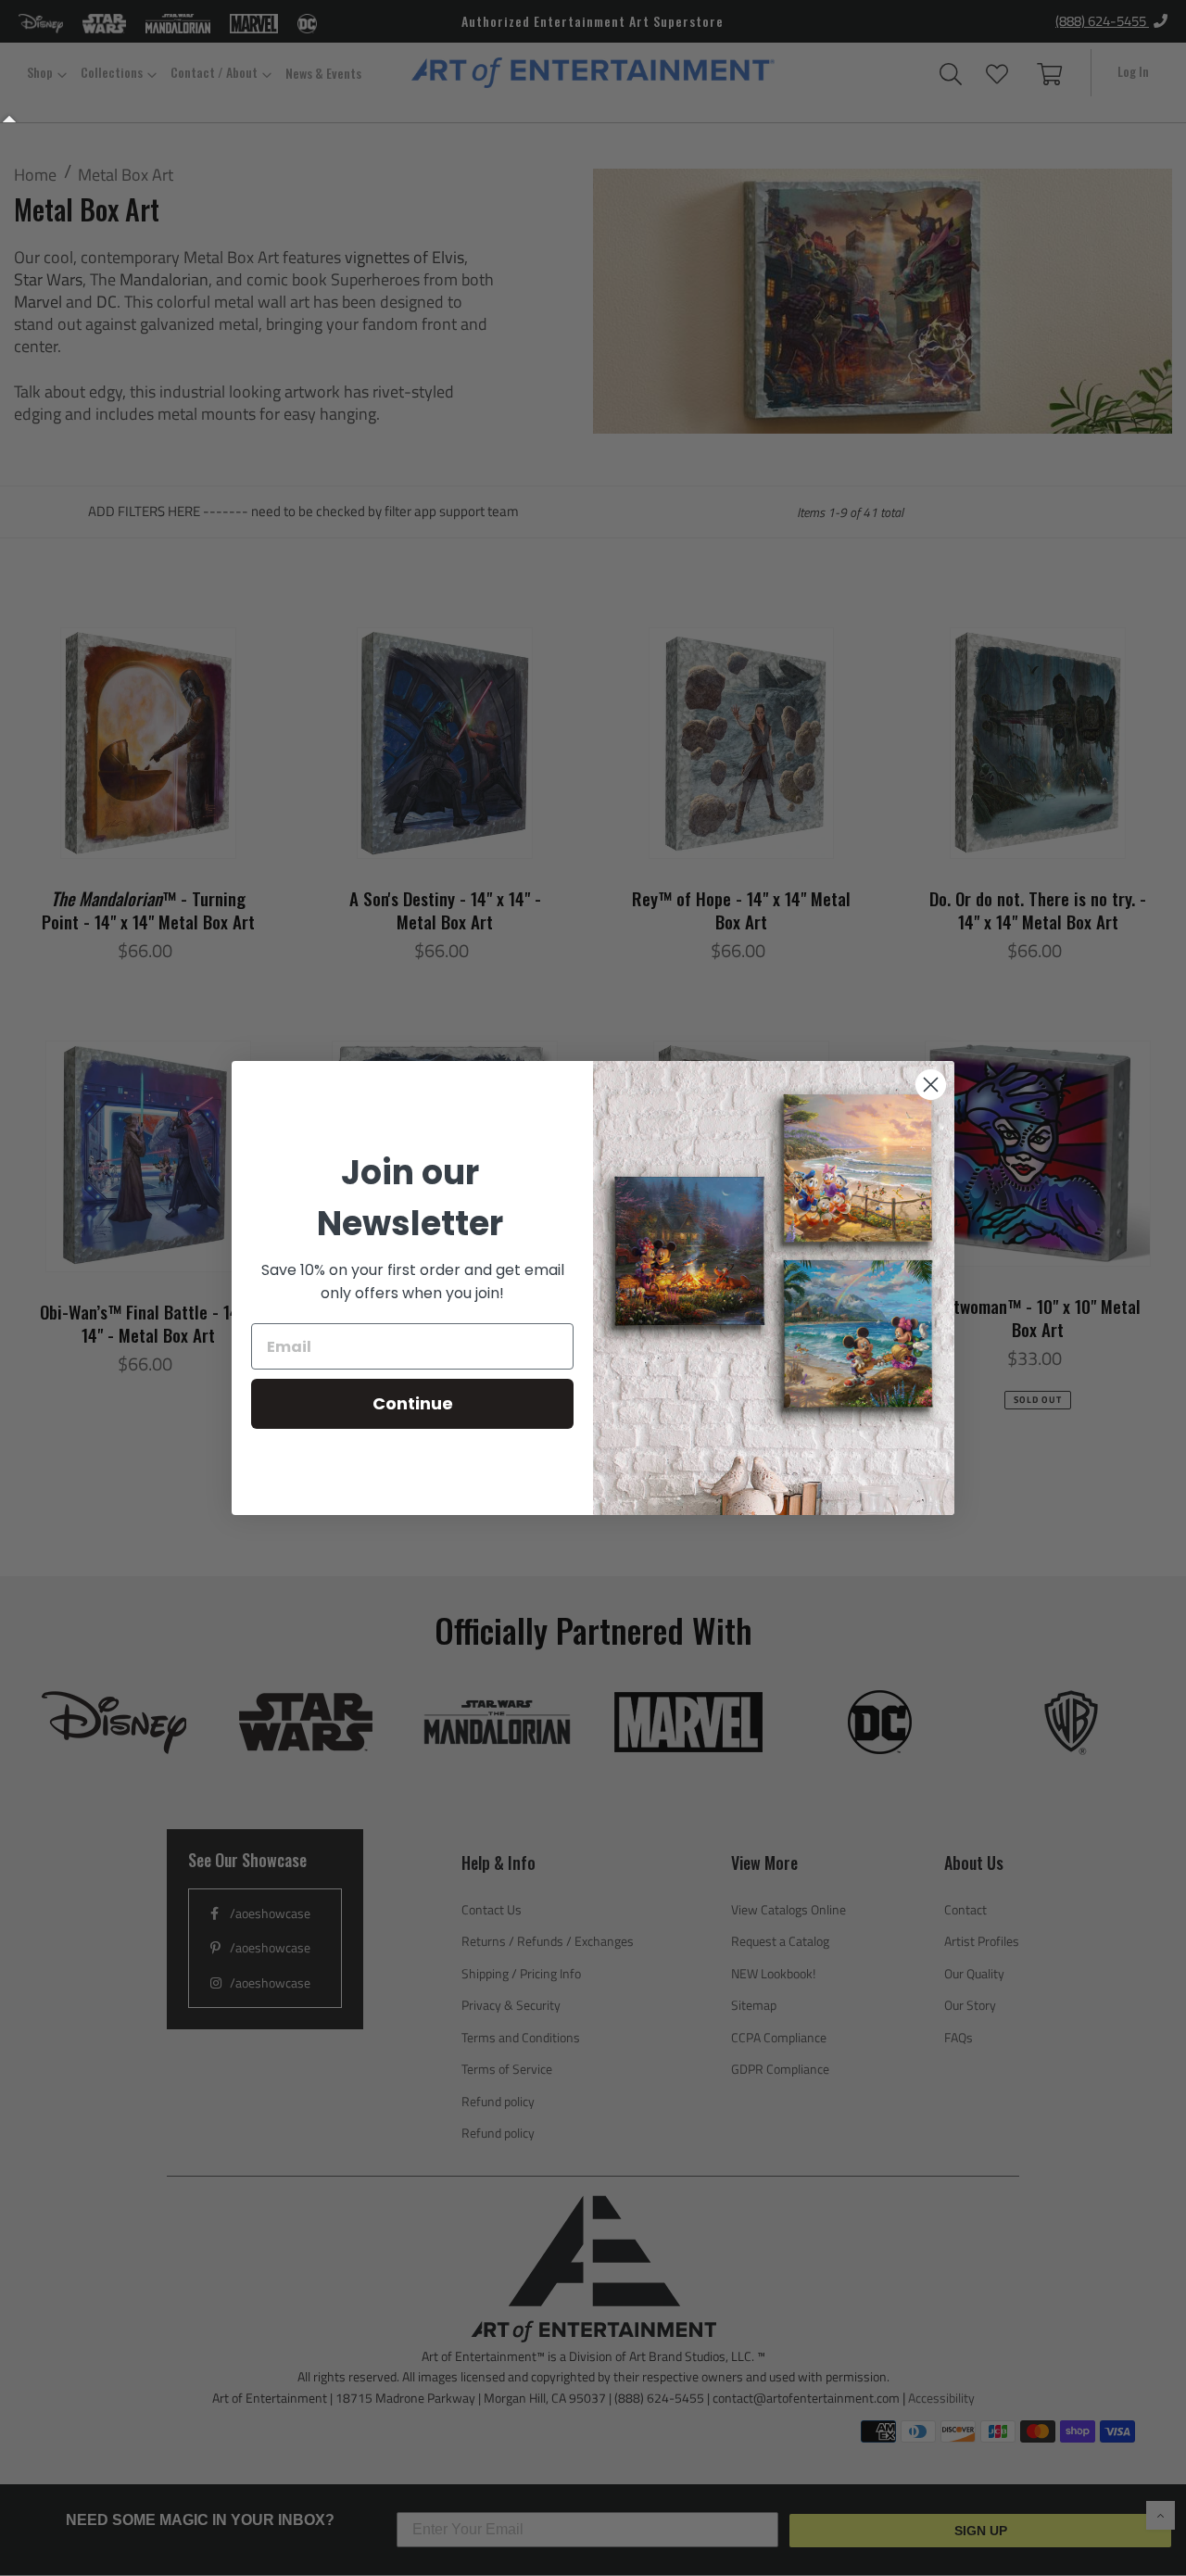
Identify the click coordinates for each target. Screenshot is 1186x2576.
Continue (413, 1403)
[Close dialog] (931, 1085)
